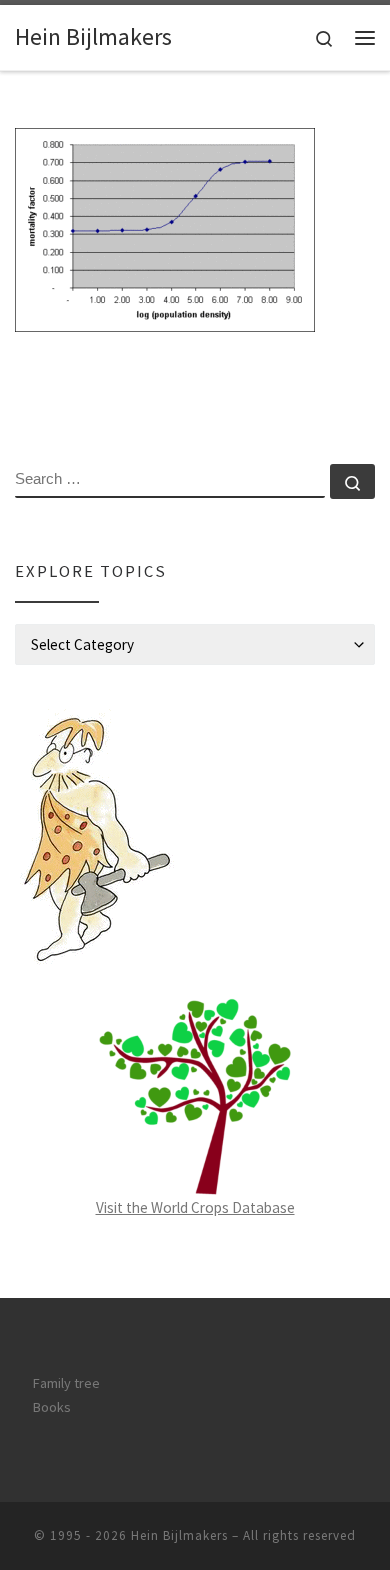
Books (52, 1407)
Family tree (66, 1383)
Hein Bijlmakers (179, 1535)
